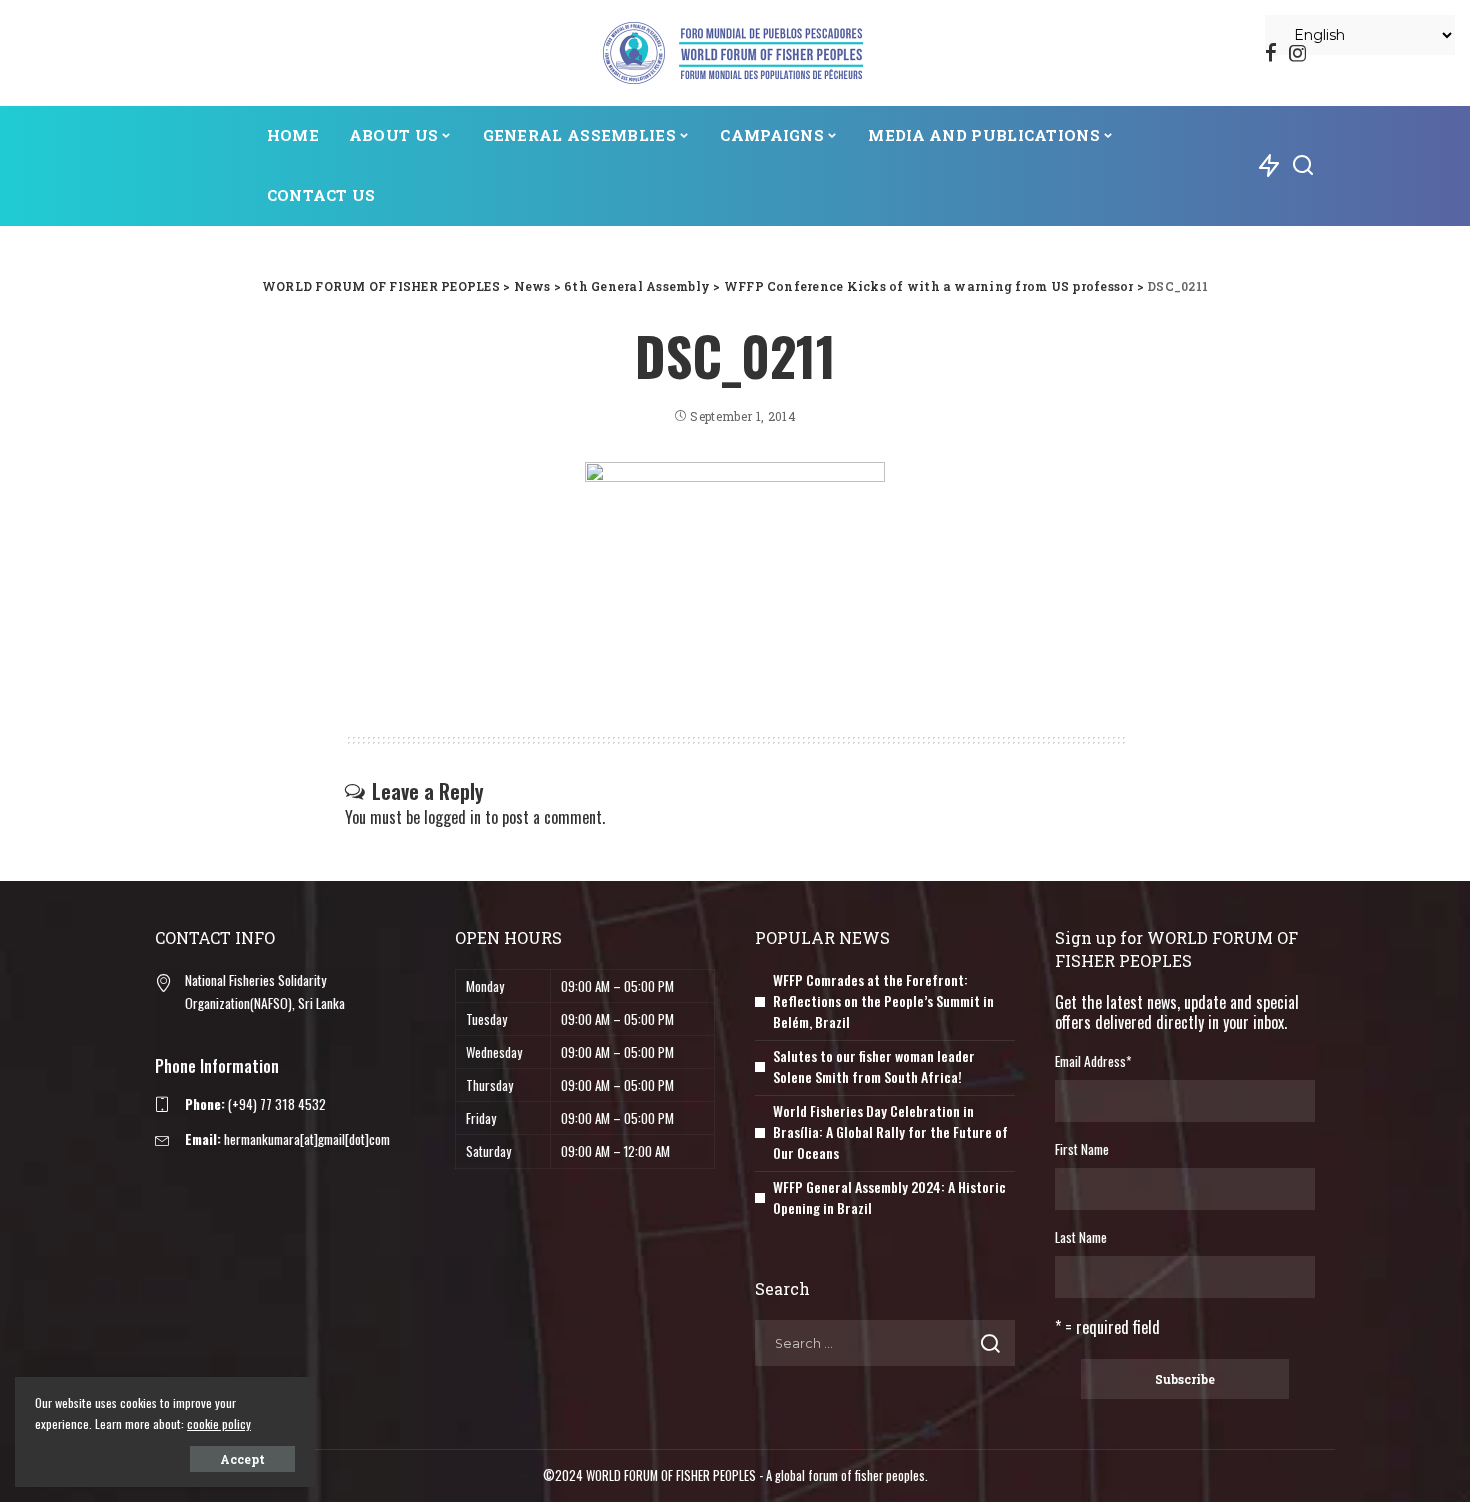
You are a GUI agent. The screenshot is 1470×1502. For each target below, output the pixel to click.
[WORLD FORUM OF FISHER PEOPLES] (734, 53)
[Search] (1303, 166)
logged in (452, 817)
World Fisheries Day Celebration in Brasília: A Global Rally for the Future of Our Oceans (890, 1131)
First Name (1082, 1149)
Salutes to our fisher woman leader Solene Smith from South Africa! (874, 1066)
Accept (242, 1459)
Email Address (1093, 1061)
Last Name (1081, 1237)
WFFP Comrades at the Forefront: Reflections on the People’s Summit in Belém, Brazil (883, 1000)
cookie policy (219, 1423)
